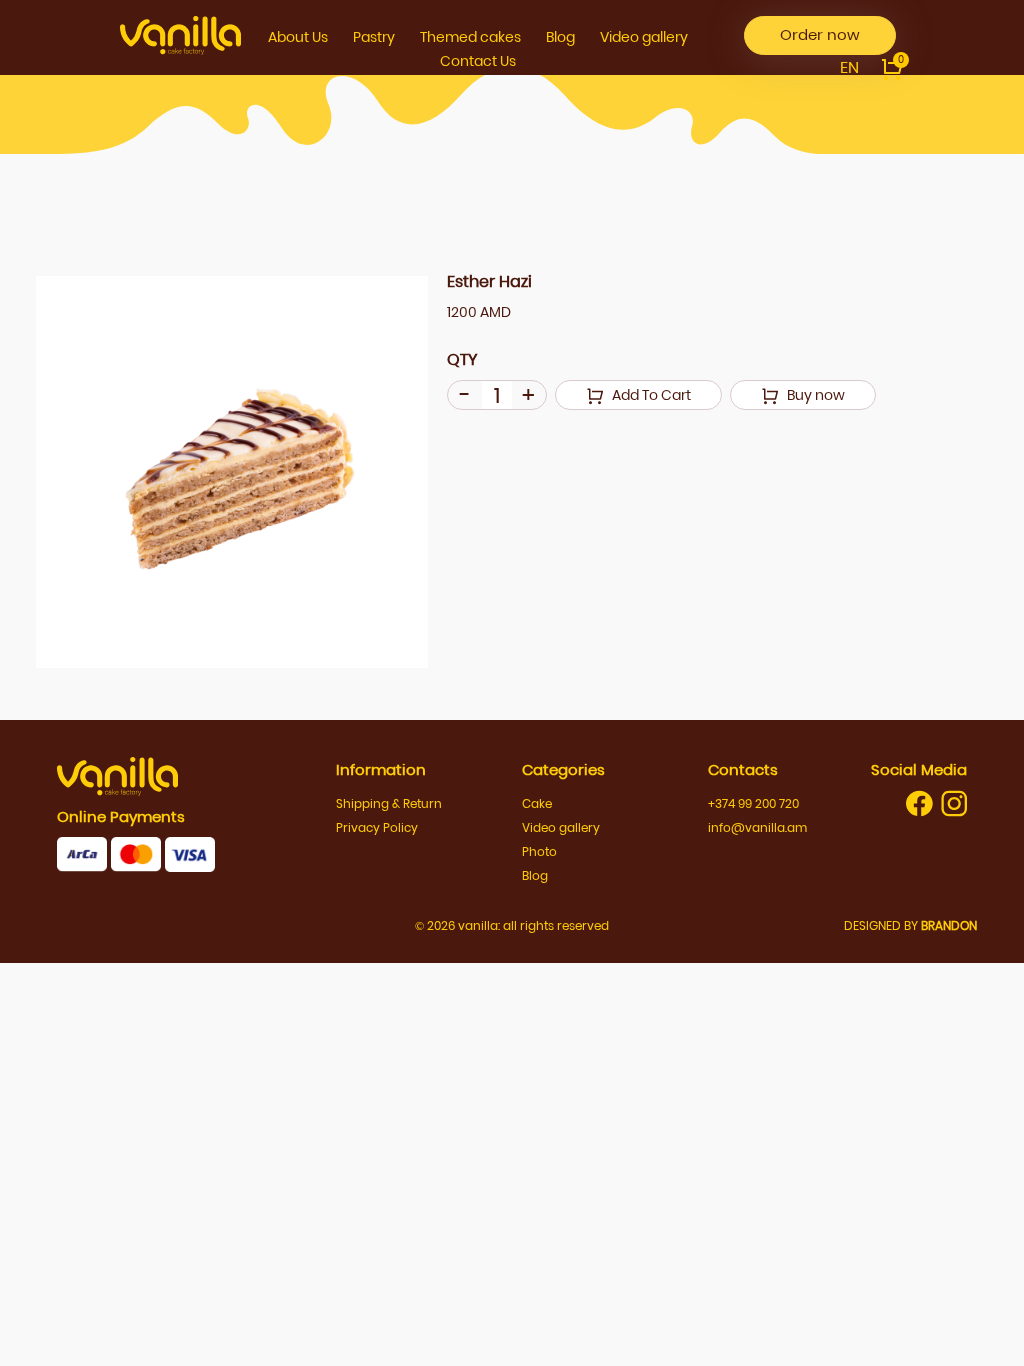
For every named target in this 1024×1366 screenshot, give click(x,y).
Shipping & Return (389, 803)
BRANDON (949, 925)
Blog (560, 37)
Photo (539, 851)
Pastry (374, 37)
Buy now (814, 395)
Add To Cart (650, 395)
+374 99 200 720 (753, 803)
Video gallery (644, 37)
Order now (820, 34)
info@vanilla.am (757, 827)
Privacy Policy (377, 827)
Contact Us (478, 61)
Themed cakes (470, 37)
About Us (298, 37)
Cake (537, 803)
